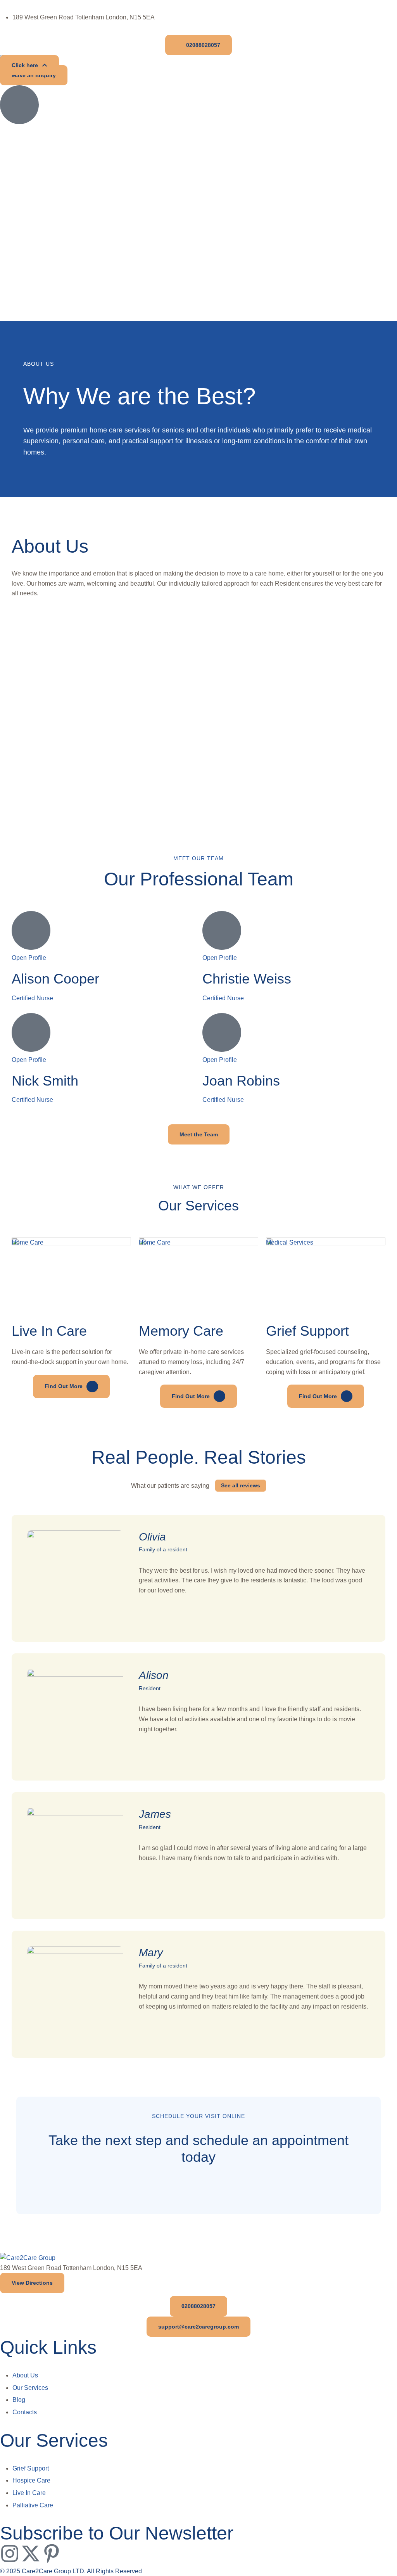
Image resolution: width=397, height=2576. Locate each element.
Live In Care (49, 1331)
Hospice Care (31, 2480)
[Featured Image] (71, 1243)
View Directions (32, 2283)
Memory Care (181, 1331)
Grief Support (307, 1331)
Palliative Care (33, 2505)
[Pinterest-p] (52, 2554)
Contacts (25, 2412)
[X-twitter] (31, 2554)
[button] (198, 45)
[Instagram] (10, 2554)
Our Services (30, 2388)
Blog (19, 2400)
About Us (25, 2375)
